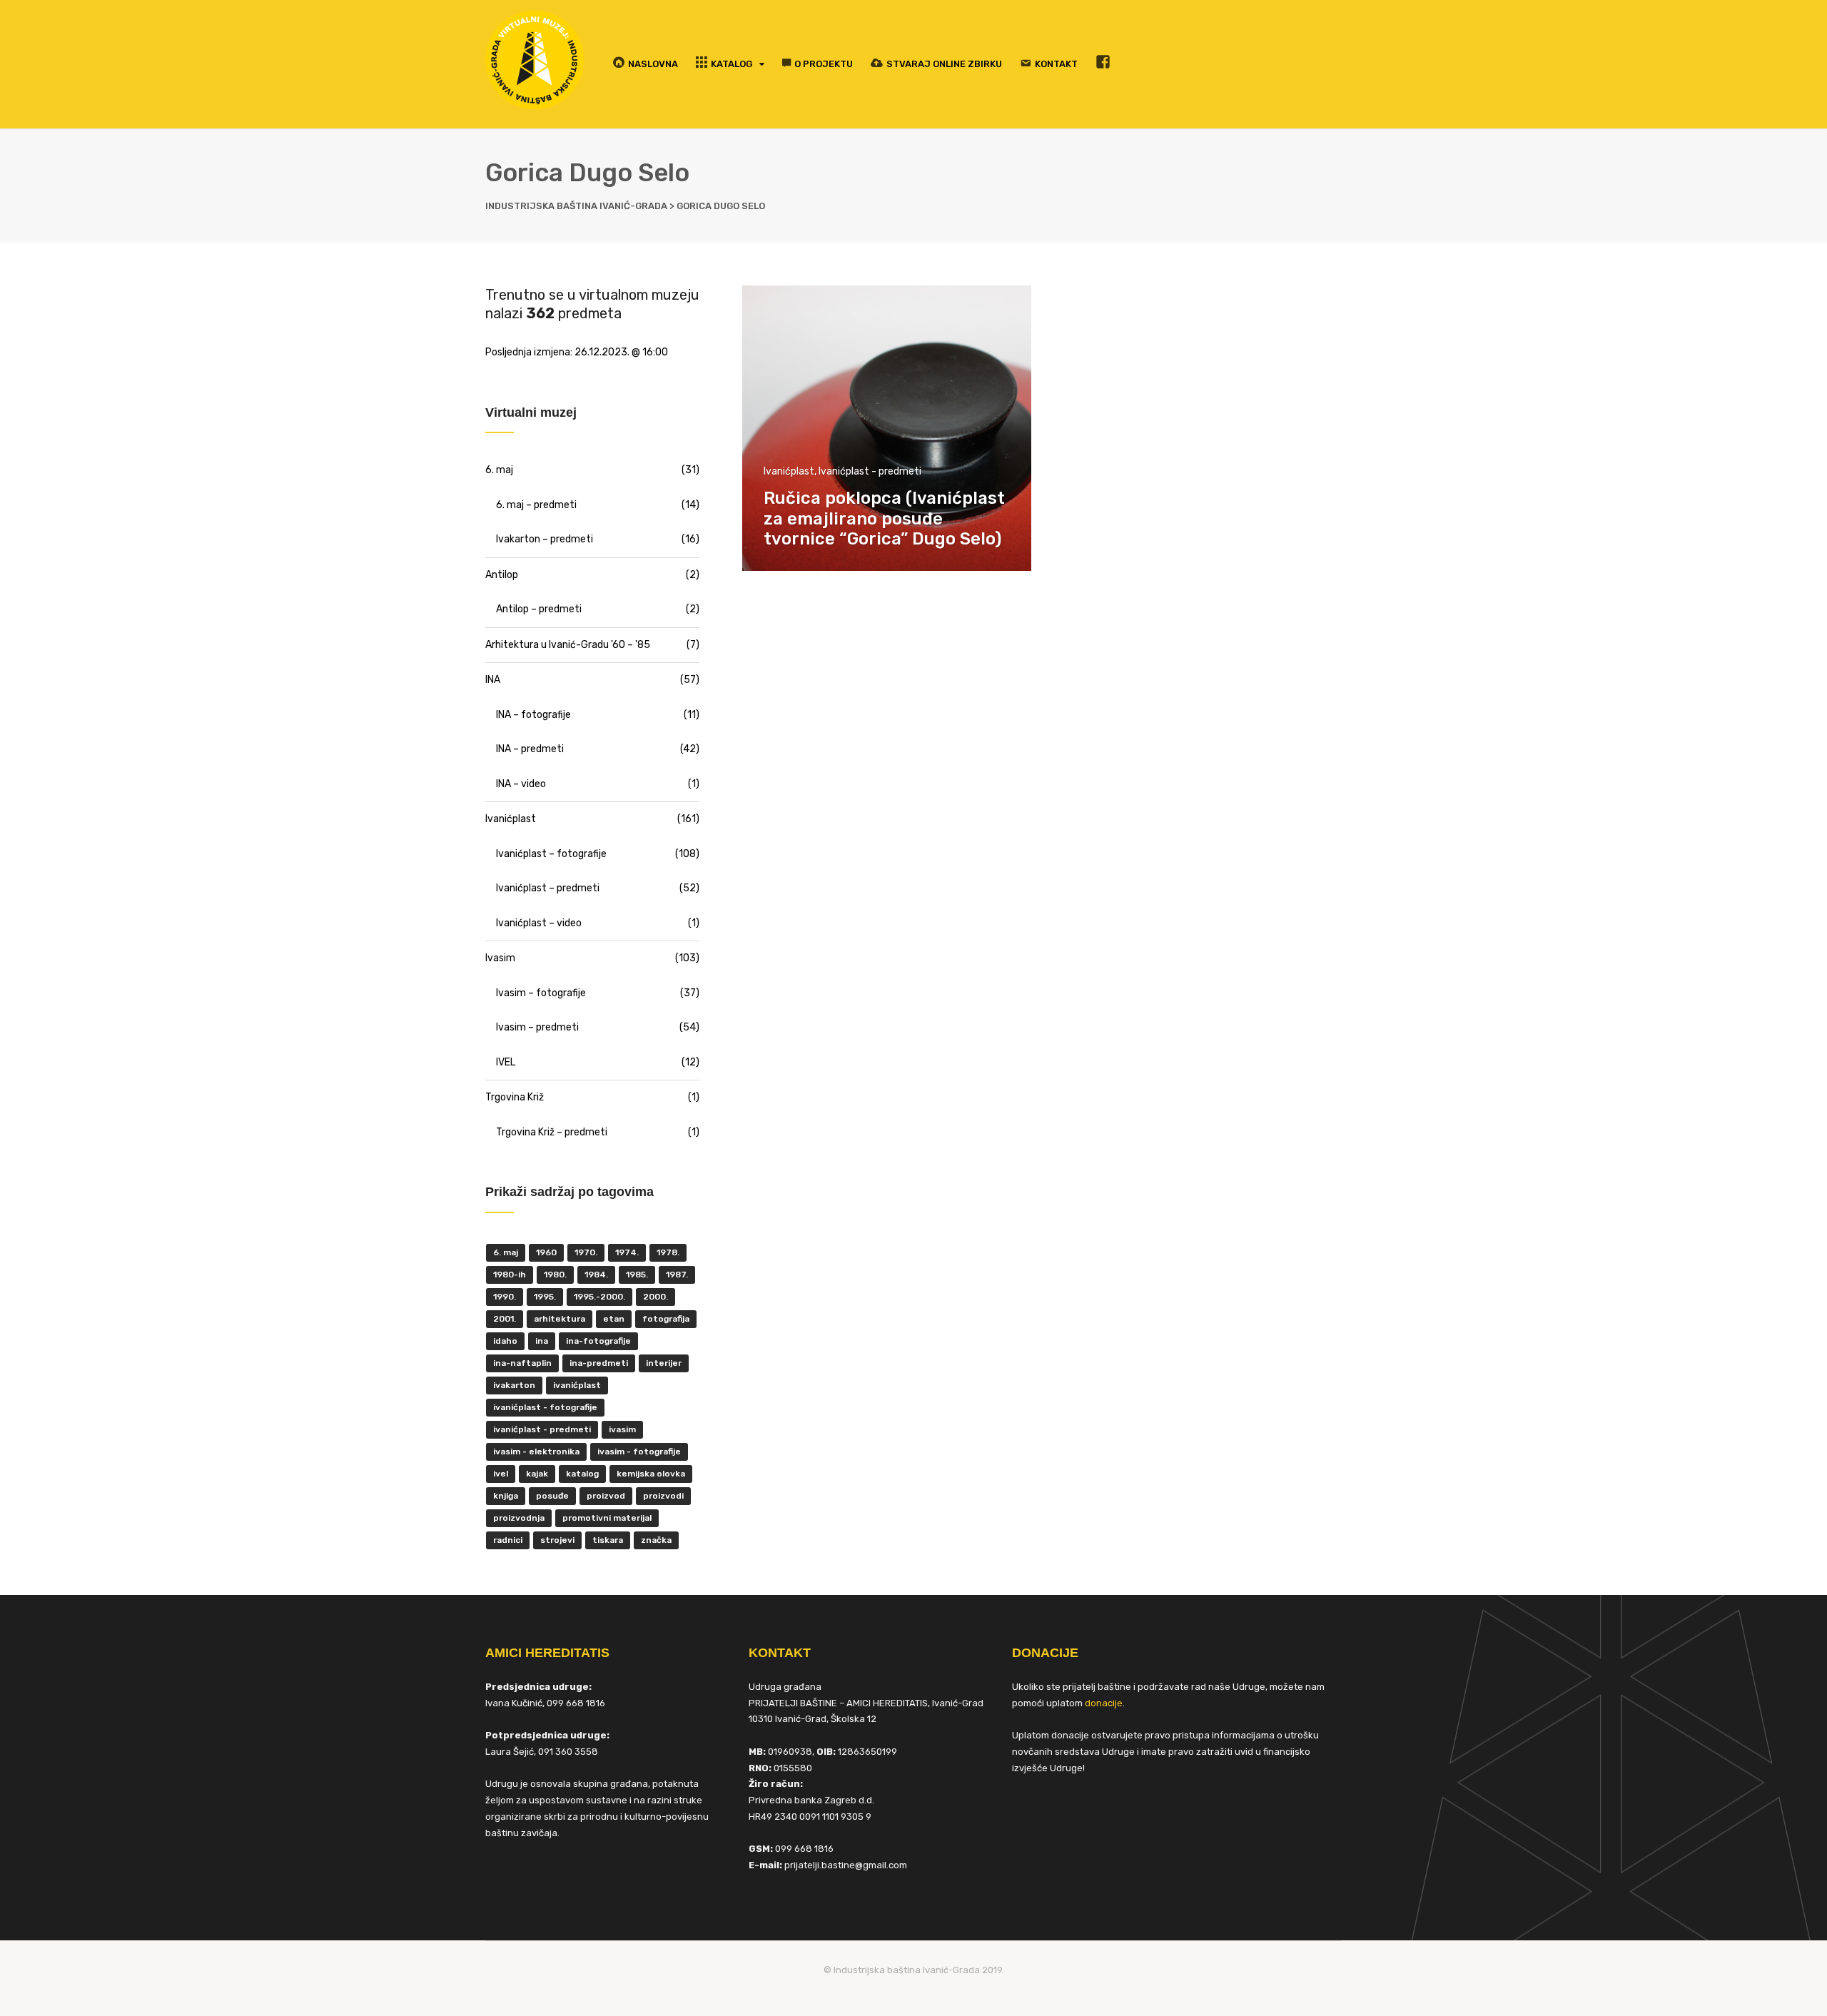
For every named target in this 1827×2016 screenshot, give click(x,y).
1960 (546, 1252)
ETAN (614, 1319)
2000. (656, 1297)
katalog (582, 1474)
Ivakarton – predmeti (545, 539)
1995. (545, 1297)
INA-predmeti (599, 1363)
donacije (1104, 1703)
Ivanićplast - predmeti (870, 471)
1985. (637, 1275)
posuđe (552, 1496)
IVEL (506, 1062)
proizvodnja (519, 1518)
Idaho (505, 1341)
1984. (596, 1275)
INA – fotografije (533, 715)
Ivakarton (514, 1385)
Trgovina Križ (515, 1097)
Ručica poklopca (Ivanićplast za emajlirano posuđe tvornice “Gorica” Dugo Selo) (884, 519)
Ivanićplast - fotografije (545, 1407)
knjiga (506, 1496)
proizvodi (663, 1496)
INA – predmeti (530, 749)
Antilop (502, 575)
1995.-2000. (599, 1297)
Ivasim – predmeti (537, 1027)
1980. (555, 1275)
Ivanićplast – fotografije (551, 854)
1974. (627, 1252)
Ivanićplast (789, 471)
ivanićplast (577, 1385)
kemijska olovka (651, 1474)
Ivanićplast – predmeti (548, 888)
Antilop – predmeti (539, 609)
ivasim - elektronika (536, 1452)
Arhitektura (560, 1319)
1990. (505, 1297)
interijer (664, 1363)
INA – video (521, 784)
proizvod (606, 1496)
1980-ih (510, 1275)
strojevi (557, 1540)
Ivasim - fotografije (639, 1452)
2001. (505, 1319)
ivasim (622, 1429)
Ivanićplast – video (539, 923)
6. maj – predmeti (536, 505)
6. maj (499, 470)
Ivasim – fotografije (541, 993)
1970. (586, 1252)
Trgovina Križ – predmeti (552, 1132)
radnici (508, 1540)
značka (656, 1540)
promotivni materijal (607, 1518)
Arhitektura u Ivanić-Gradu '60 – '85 (568, 645)
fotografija (666, 1319)
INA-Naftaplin (522, 1363)
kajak (537, 1474)
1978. (668, 1252)
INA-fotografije (598, 1341)
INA (493, 680)
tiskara (608, 1540)
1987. (677, 1275)
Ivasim (500, 958)
